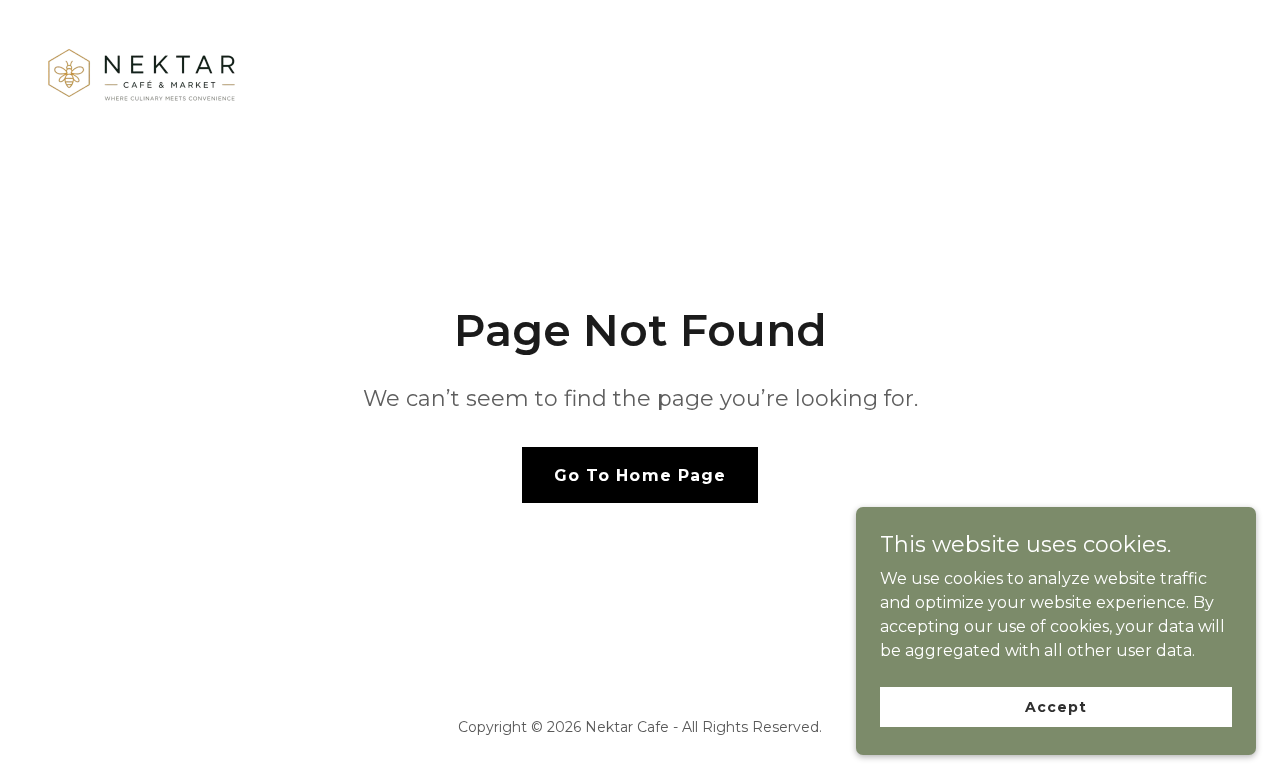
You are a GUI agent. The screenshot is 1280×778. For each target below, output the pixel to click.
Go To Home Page (639, 475)
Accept (1055, 706)
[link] (141, 75)
